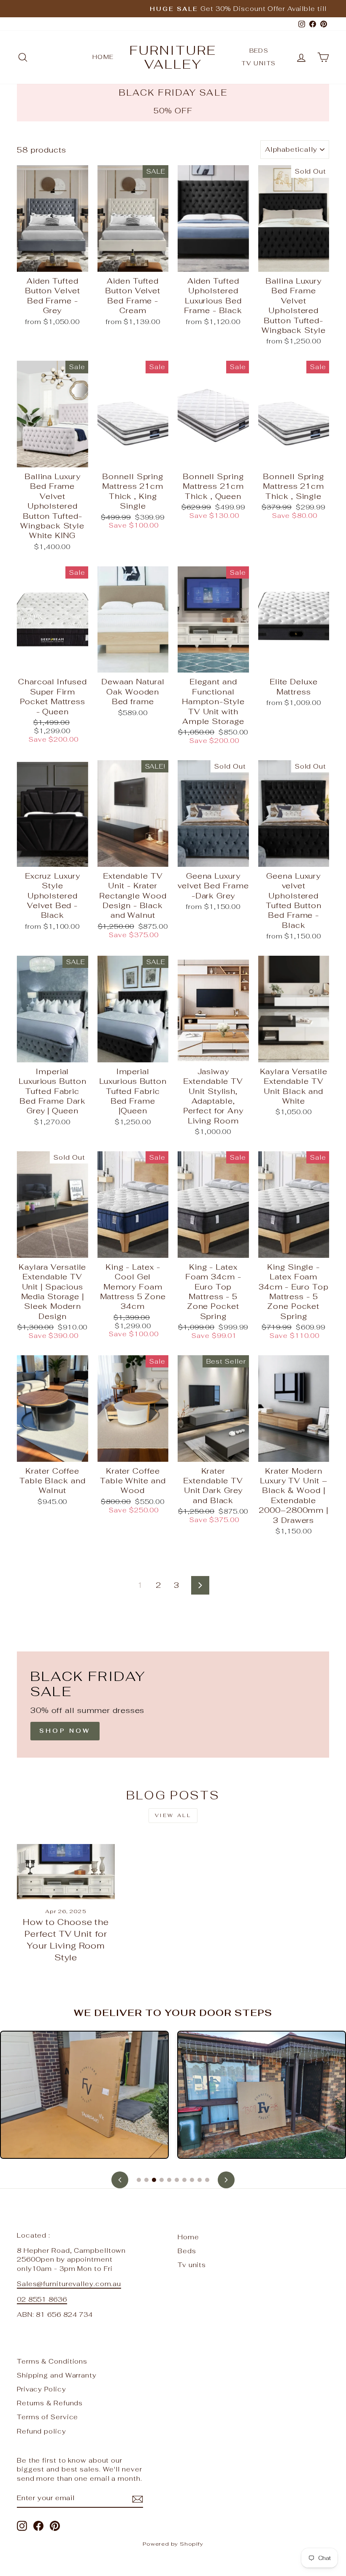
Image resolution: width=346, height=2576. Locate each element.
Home (103, 57)
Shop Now (65, 1731)
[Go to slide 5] (169, 2180)
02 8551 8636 (42, 2299)
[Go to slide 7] (184, 2180)
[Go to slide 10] (207, 2180)
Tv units (259, 63)
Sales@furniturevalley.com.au (69, 2284)
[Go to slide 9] (200, 2180)
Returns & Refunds (50, 2403)
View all (173, 1815)
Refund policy (42, 2431)
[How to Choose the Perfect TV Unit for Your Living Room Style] (66, 1871)
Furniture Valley (173, 57)
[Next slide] (226, 2180)
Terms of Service (47, 2417)
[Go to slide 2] (146, 2180)
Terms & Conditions (52, 2361)
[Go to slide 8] (192, 2180)
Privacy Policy (42, 2389)
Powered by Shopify (173, 2544)
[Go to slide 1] (139, 2180)
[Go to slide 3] (154, 2180)
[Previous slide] (120, 2180)
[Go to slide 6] (177, 2180)
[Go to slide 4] (162, 2180)
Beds (259, 51)
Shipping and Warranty (57, 2375)
